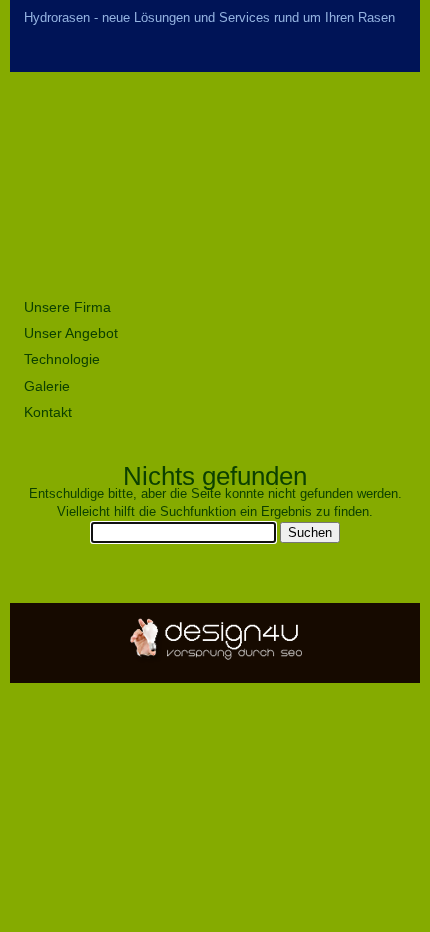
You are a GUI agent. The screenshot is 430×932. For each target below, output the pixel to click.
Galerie (47, 386)
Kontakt (48, 412)
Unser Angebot (71, 333)
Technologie (62, 359)
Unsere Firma (67, 307)
